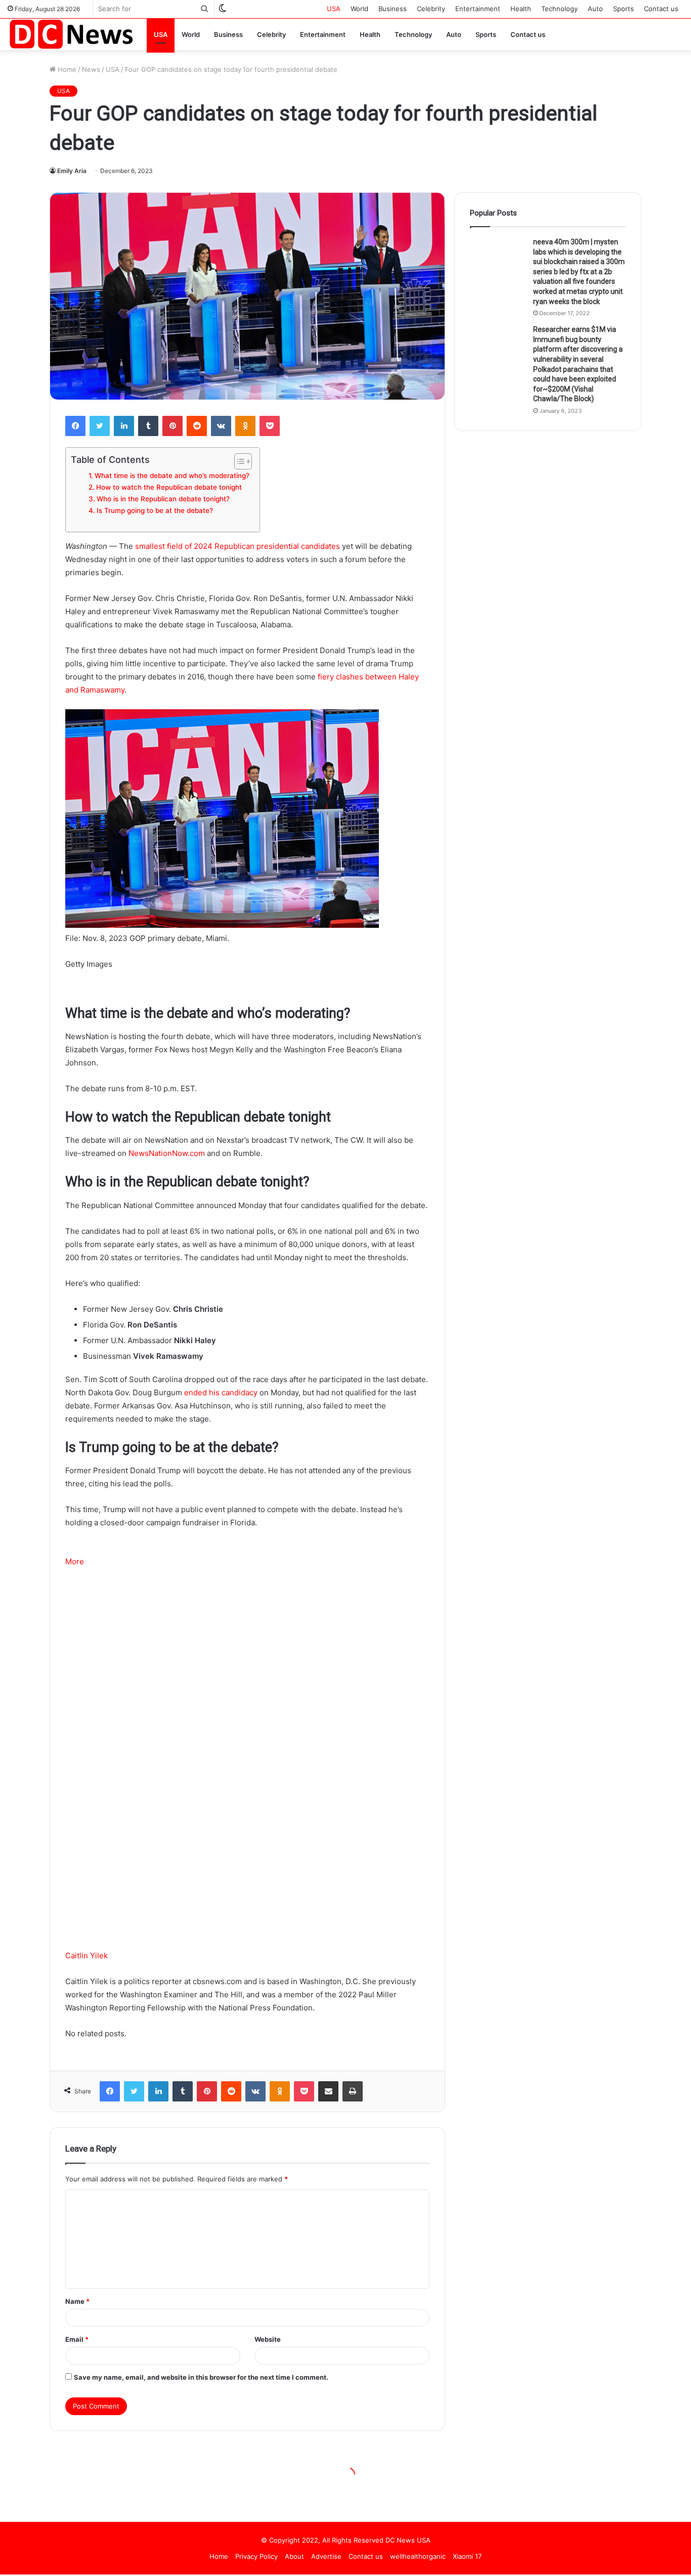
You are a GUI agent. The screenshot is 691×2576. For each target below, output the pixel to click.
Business (393, 9)
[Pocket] (270, 426)
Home (66, 69)
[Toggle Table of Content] (238, 461)
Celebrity (431, 9)
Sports (623, 9)
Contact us (661, 9)
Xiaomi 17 (467, 2556)
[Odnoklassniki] (245, 426)
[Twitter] (100, 426)
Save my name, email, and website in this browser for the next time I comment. (201, 2377)
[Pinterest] (172, 426)
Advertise (326, 2556)
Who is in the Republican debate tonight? (163, 499)
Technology (559, 9)
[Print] (353, 2091)
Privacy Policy (256, 2556)
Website (268, 2339)
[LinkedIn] (124, 426)
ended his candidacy (221, 1392)
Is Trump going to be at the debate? (155, 510)
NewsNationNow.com (167, 1153)
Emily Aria (72, 171)
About (294, 2556)
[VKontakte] (221, 426)
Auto (595, 9)
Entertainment (478, 9)
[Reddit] (197, 426)
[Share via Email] (328, 2091)
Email (77, 2339)
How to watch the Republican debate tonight (169, 487)
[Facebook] (75, 426)
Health (521, 9)
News (91, 69)
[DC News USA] (71, 34)
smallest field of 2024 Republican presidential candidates (237, 546)
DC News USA (408, 2540)
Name (77, 2301)
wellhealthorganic (418, 2556)
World (359, 9)
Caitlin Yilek (87, 1956)
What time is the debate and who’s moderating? (172, 476)
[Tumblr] (148, 426)
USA (334, 9)
